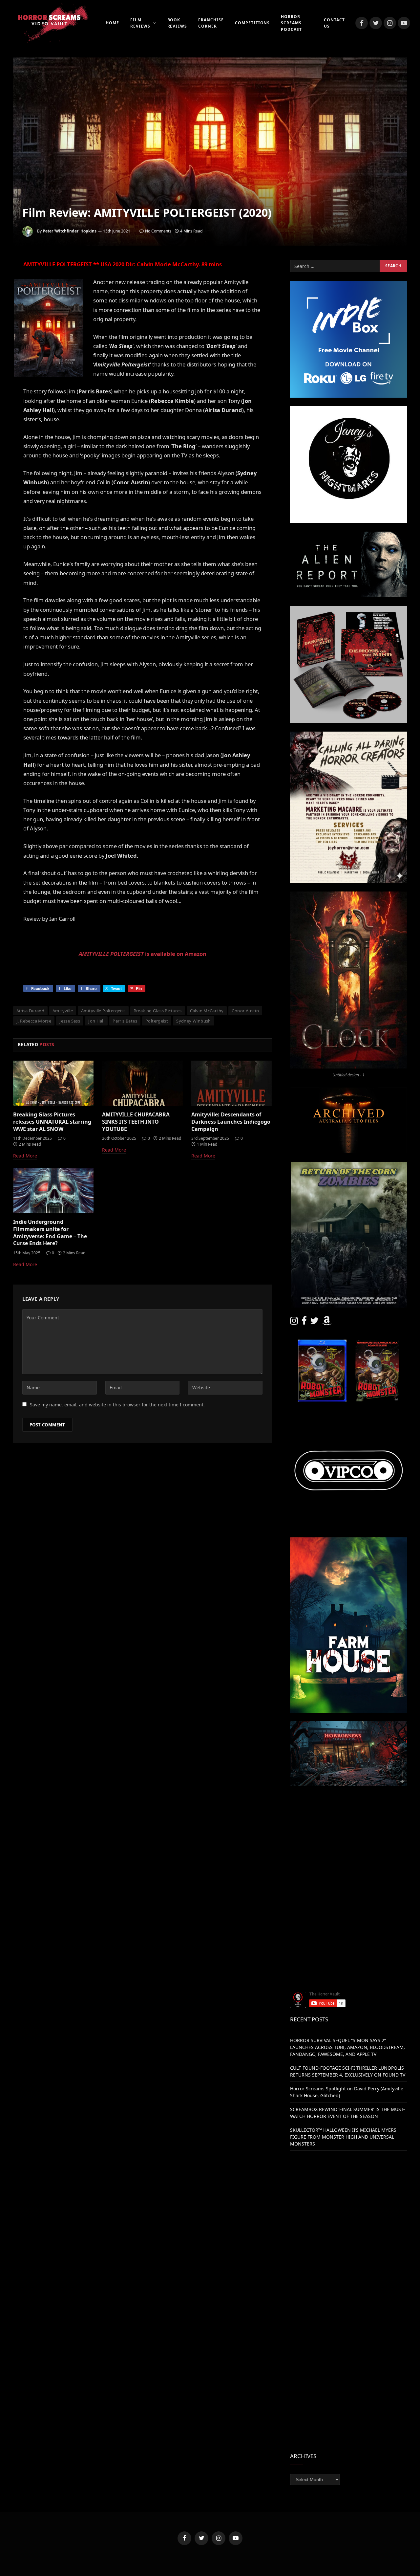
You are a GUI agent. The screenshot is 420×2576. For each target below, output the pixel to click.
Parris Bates (125, 1021)
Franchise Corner (211, 23)
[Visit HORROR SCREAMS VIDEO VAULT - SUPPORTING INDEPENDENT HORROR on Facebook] (304, 1322)
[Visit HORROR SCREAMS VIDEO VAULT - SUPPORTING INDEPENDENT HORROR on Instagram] (294, 1322)
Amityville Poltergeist (103, 1011)
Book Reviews (177, 23)
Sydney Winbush (193, 1021)
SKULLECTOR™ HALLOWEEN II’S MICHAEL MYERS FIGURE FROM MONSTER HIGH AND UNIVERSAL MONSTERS (343, 2137)
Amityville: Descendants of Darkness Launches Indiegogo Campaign (231, 1122)
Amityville (63, 1011)
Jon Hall (96, 1021)
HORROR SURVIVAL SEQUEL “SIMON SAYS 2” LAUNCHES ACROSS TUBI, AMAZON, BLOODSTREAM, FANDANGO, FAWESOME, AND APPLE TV (347, 2047)
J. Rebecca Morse (34, 1021)
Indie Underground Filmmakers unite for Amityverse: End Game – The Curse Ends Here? (50, 1233)
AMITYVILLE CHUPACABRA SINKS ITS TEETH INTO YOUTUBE (136, 1122)
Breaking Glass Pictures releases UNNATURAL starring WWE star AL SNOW (52, 1122)
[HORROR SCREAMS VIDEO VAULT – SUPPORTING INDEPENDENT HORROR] (49, 23)
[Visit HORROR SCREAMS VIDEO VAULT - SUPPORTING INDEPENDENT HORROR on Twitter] (314, 1322)
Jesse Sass (70, 1021)
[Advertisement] (348, 1841)
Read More (25, 1156)
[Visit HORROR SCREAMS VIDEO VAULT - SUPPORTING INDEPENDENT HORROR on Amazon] (327, 1322)
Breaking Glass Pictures (158, 1011)
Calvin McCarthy (207, 1011)
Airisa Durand (30, 1011)
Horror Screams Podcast (291, 23)
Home (112, 23)
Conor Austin (245, 1011)
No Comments (158, 231)
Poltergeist (157, 1021)
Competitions (252, 23)
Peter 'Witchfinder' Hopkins (70, 231)
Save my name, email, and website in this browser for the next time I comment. (117, 1405)
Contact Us (334, 23)
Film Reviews (140, 23)
